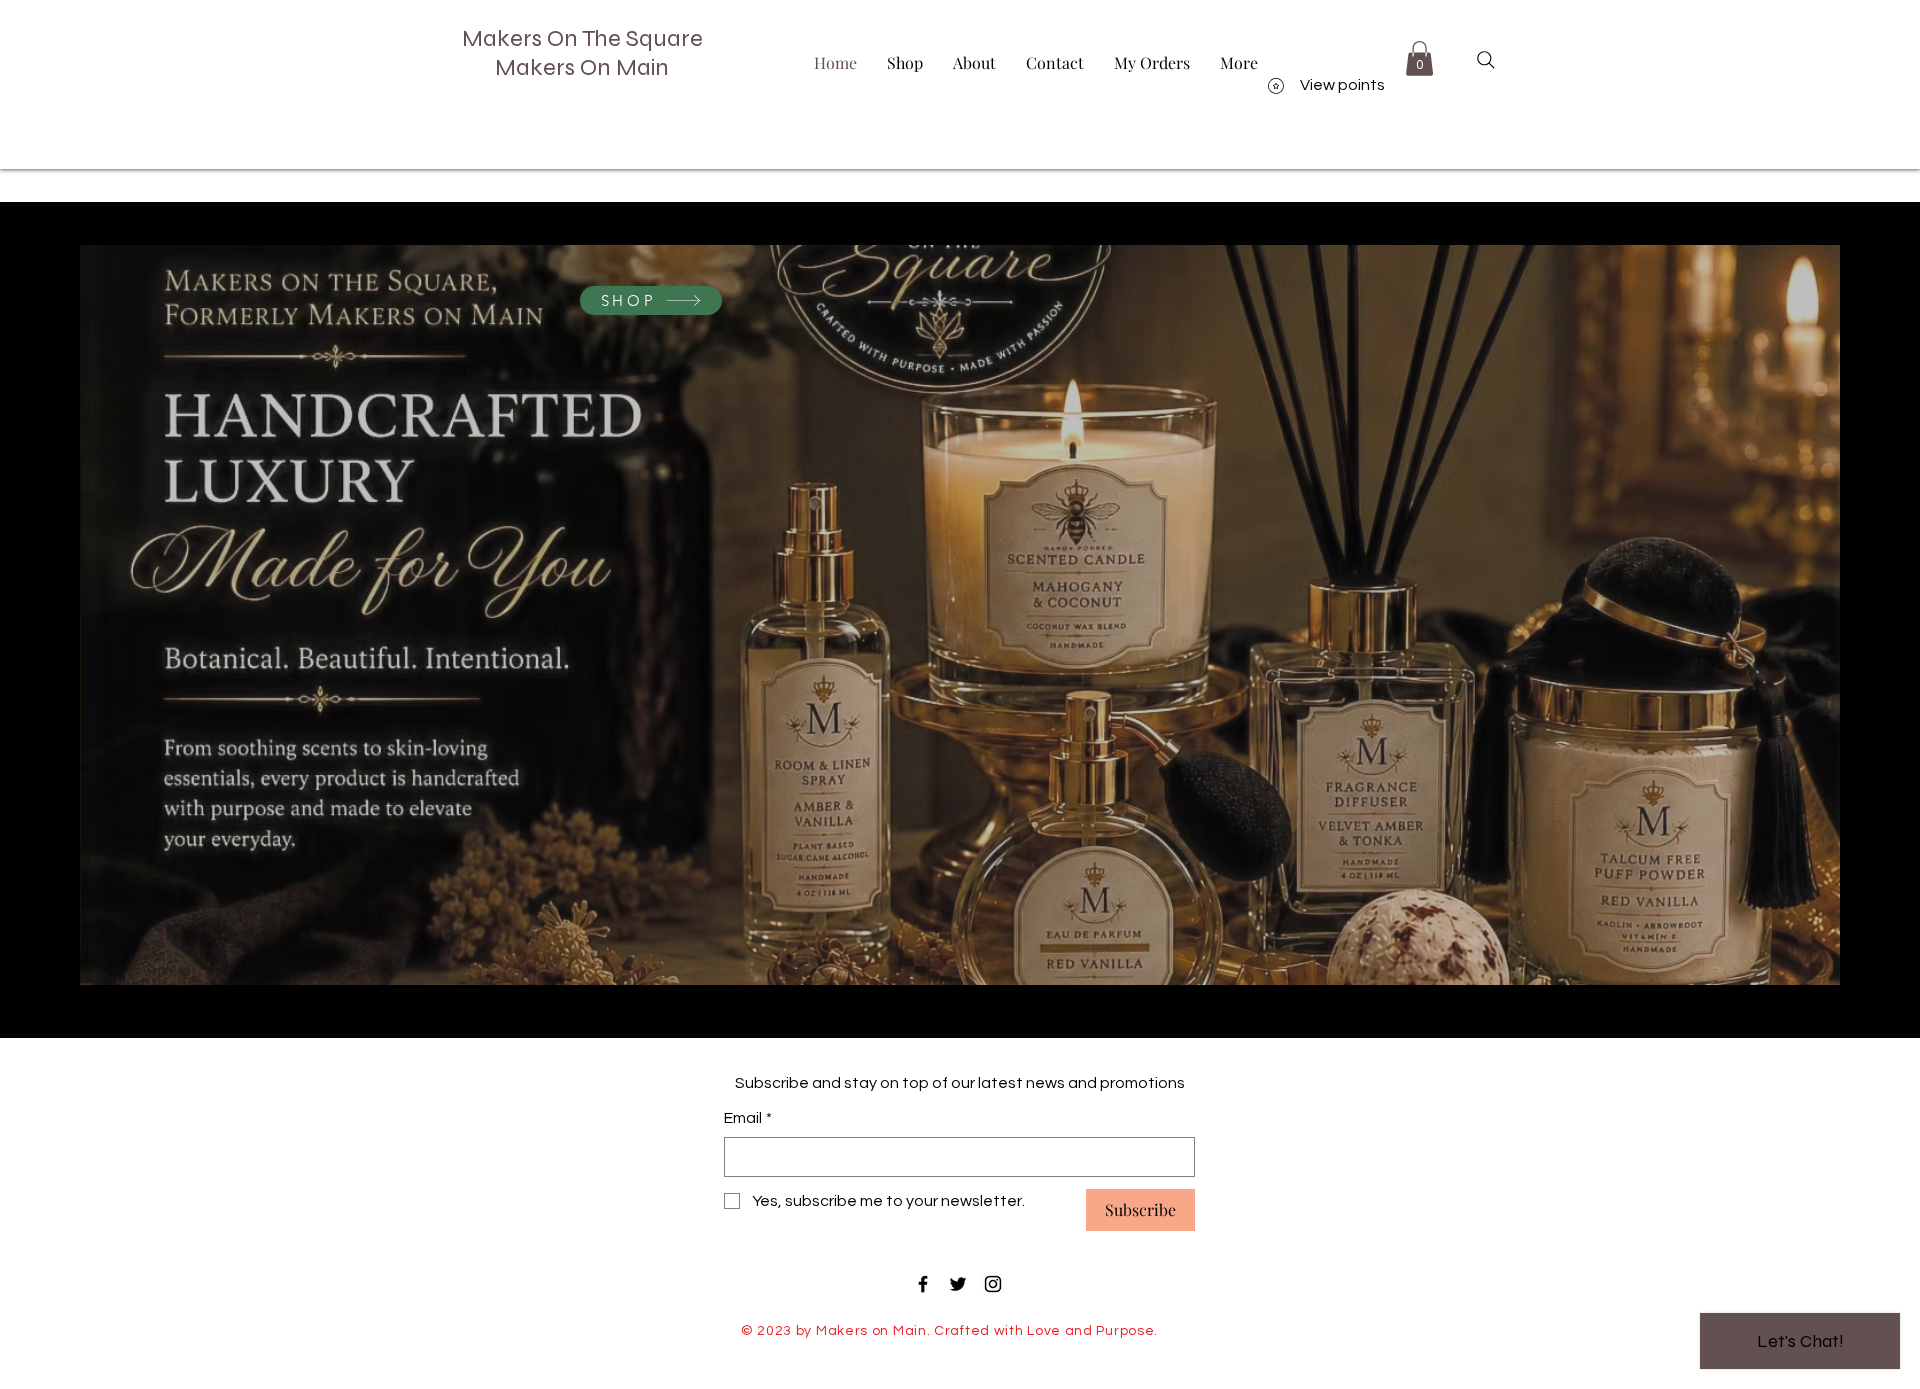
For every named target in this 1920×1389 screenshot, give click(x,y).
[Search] (1486, 60)
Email (748, 1118)
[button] (1419, 58)
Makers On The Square (582, 38)
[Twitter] (958, 1284)
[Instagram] (993, 1284)
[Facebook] (923, 1284)
